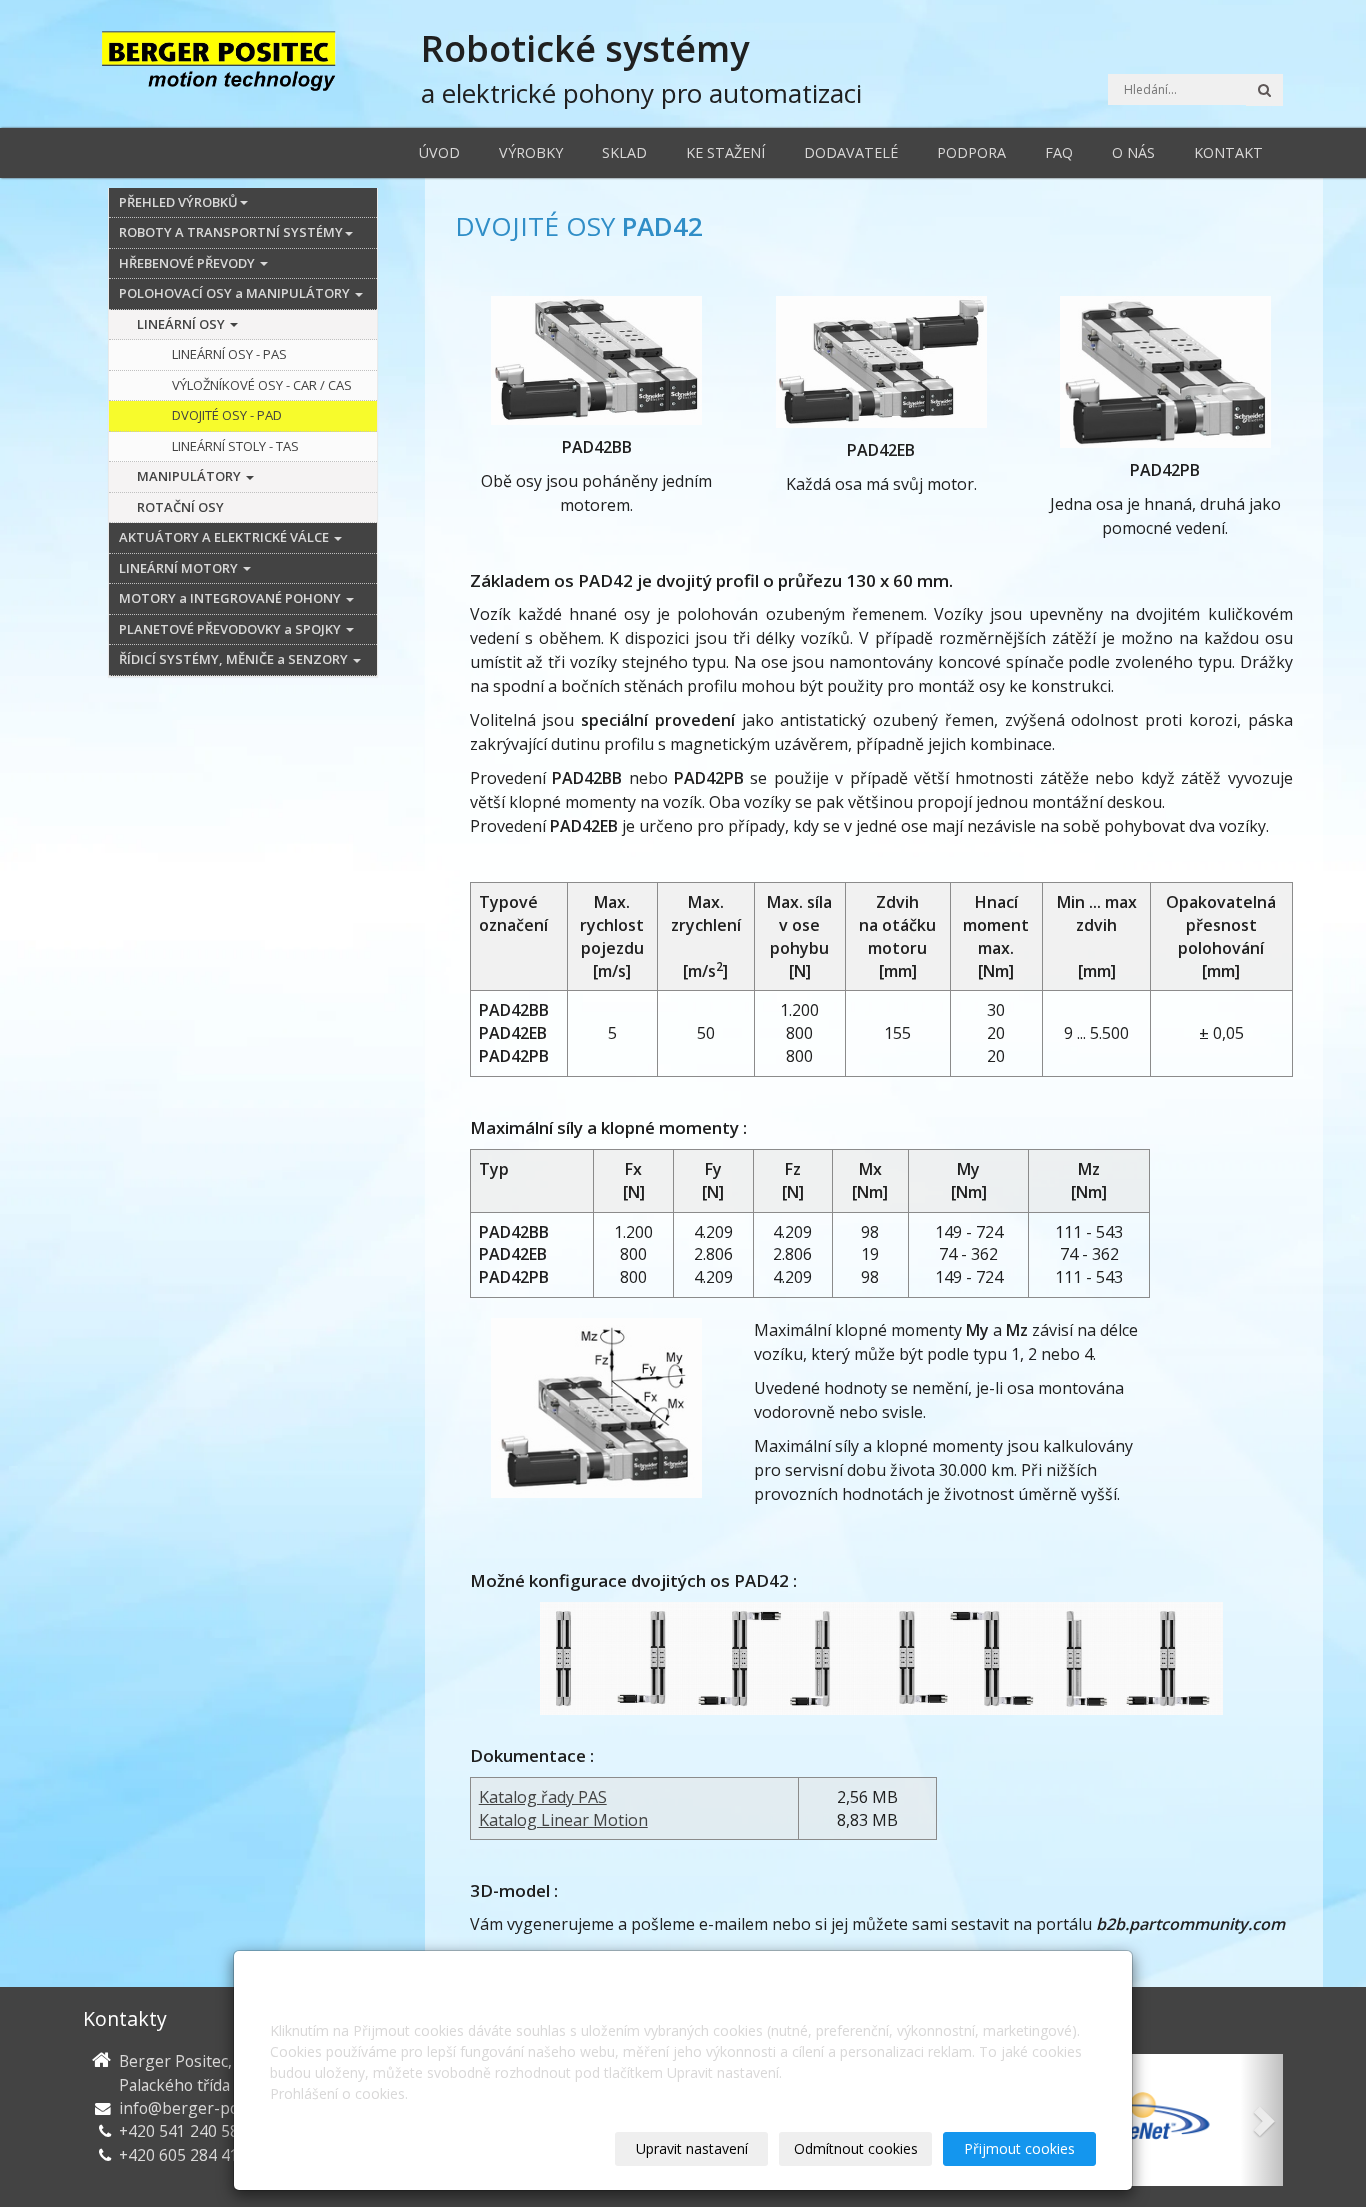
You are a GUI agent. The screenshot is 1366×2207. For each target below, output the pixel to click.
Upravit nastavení (692, 2148)
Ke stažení (725, 152)
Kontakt (1228, 152)
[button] (1262, 2120)
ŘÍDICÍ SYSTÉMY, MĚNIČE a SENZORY (235, 659)
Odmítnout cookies (856, 2148)
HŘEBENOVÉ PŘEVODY (188, 263)
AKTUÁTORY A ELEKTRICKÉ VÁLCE (225, 537)
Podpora (971, 152)
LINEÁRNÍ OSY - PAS (229, 354)
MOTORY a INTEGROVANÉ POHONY (231, 598)
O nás (1133, 152)
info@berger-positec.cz (205, 2108)
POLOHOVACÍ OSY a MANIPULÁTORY (236, 293)
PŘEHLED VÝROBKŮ (178, 202)
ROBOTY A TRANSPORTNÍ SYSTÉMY (231, 232)
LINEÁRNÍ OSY (182, 324)
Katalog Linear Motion (563, 1820)
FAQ (1059, 152)
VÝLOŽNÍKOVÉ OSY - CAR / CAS (262, 385)
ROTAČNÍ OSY (180, 507)
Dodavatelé (851, 152)
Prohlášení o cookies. (339, 2093)
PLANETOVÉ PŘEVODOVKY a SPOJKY (231, 629)
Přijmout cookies (1019, 2148)
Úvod (439, 152)
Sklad (624, 152)
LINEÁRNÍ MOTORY (180, 568)
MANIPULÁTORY (190, 476)
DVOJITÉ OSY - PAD (227, 415)
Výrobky (531, 152)
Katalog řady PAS (543, 1797)
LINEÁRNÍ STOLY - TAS (235, 446)
